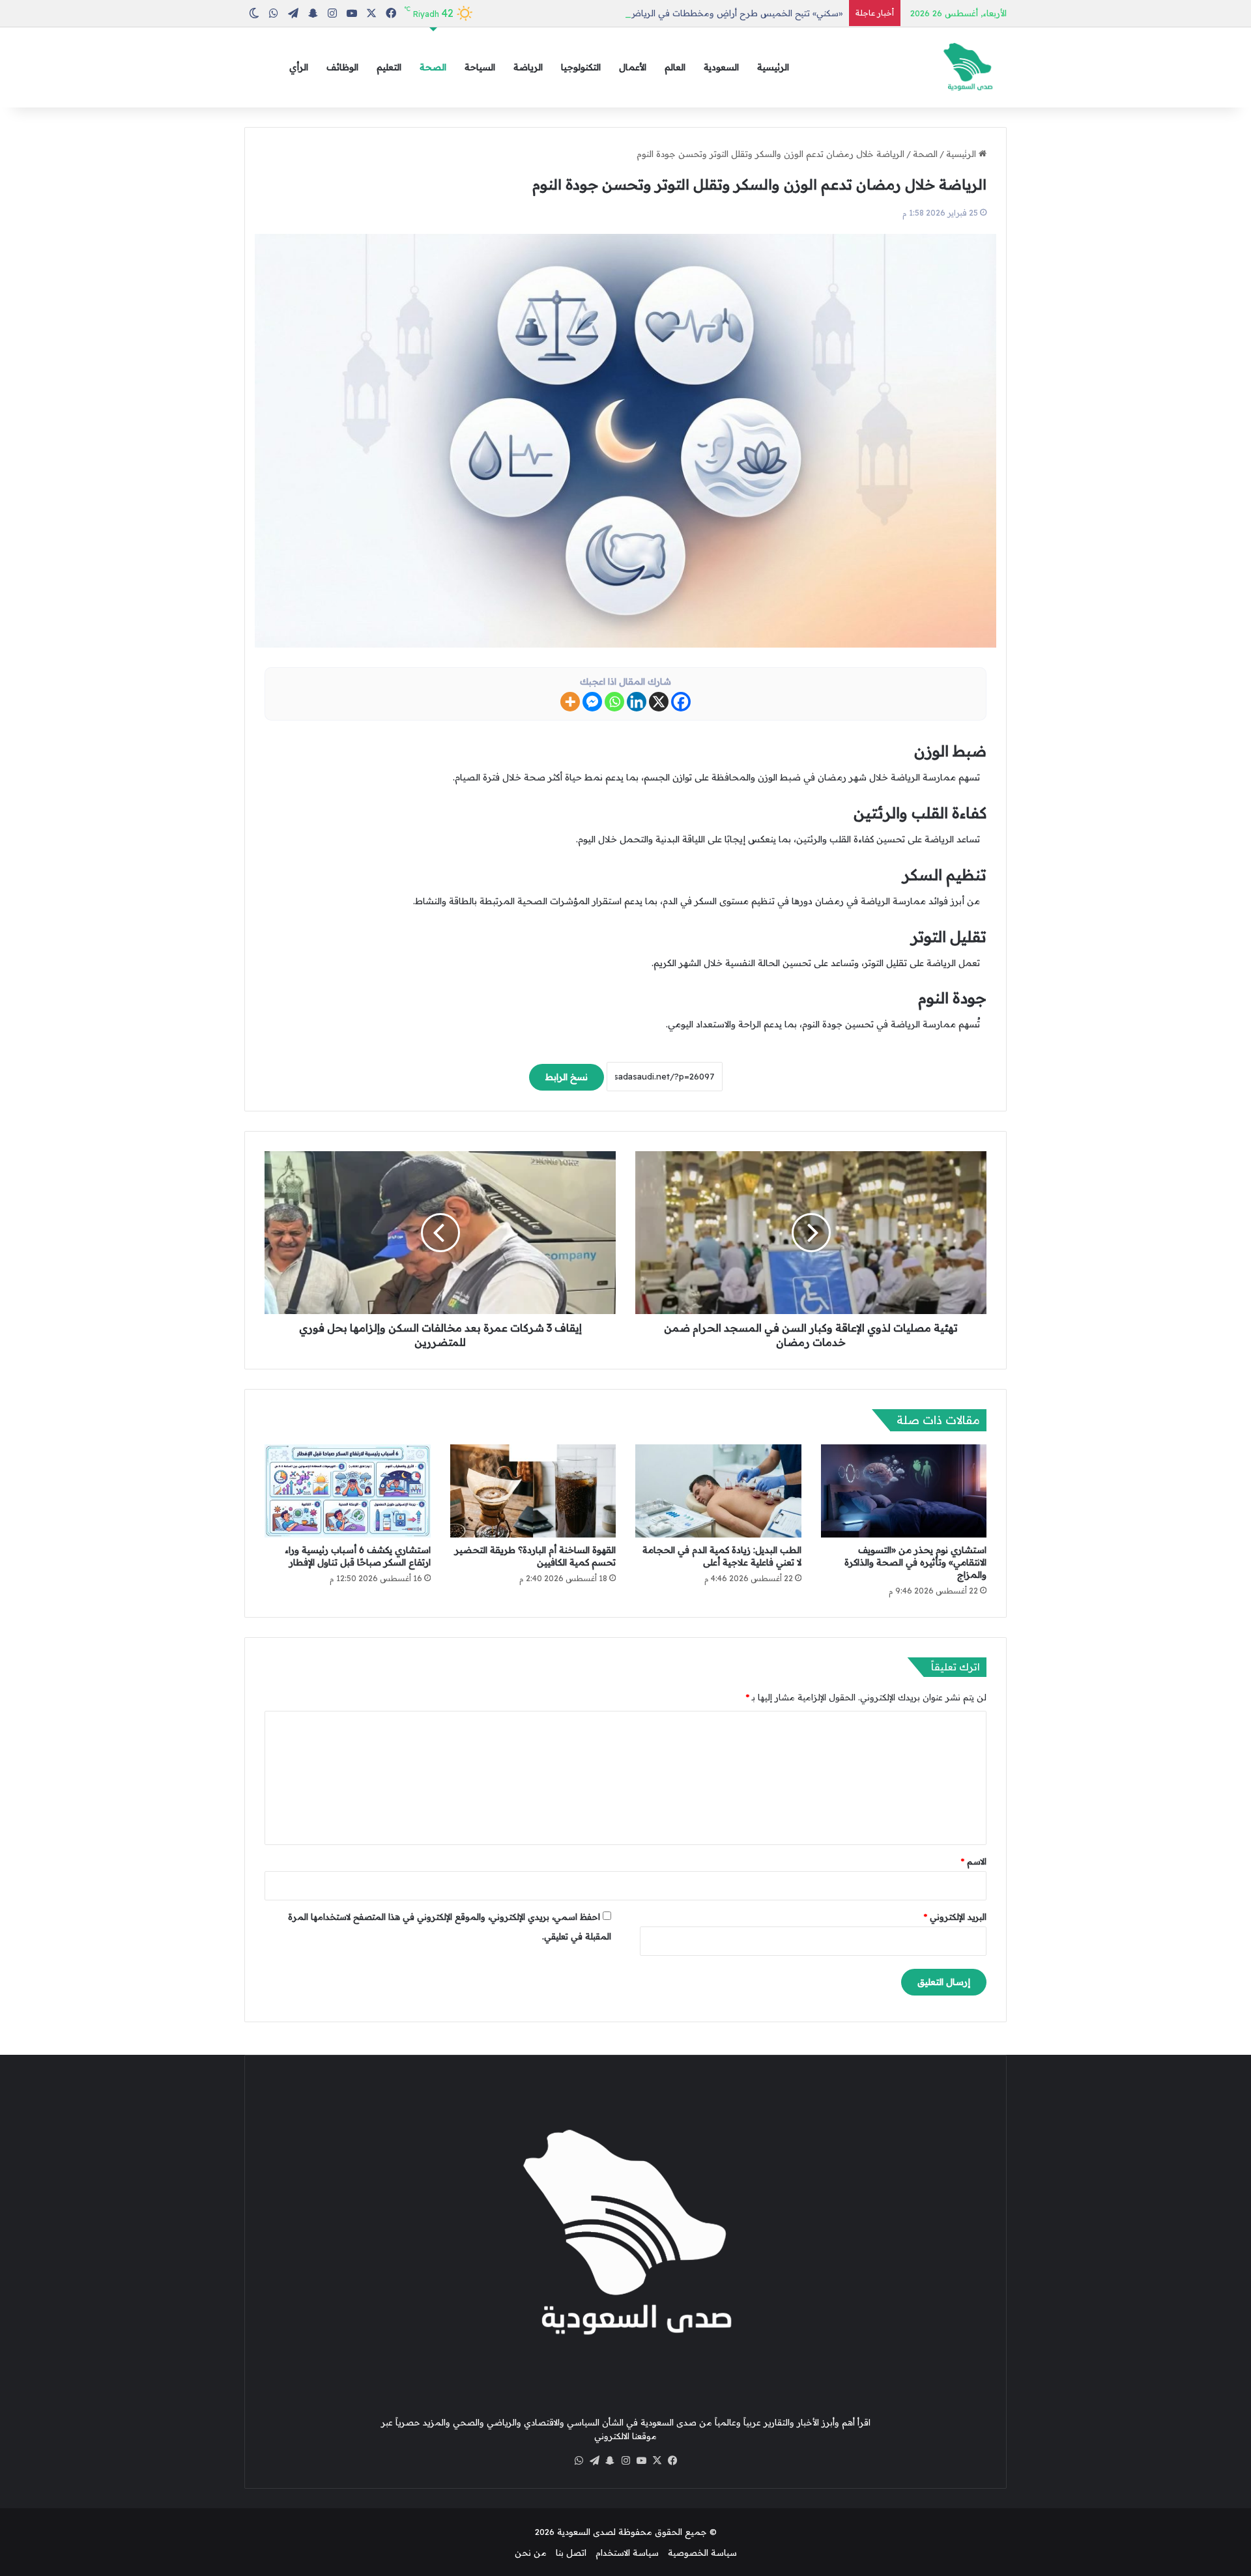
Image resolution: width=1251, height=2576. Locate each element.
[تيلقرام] (594, 2461)
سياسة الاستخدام (627, 2553)
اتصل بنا (571, 2553)
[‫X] (657, 2461)
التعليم (389, 67)
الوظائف (342, 67)
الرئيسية (773, 67)
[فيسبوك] (672, 2461)
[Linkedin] (637, 702)
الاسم (974, 1861)
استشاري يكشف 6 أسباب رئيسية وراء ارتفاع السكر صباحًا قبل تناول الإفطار (358, 1556)
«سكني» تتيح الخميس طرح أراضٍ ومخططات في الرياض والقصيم (719, 13)
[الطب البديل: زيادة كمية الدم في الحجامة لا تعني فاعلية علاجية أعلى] (718, 1491)
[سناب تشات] (610, 2461)
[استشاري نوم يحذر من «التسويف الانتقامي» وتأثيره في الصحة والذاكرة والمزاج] (904, 1491)
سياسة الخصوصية (702, 2553)
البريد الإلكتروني (955, 1917)
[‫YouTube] (641, 2461)
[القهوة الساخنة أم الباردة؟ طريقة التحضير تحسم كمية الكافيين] (533, 1491)
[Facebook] (681, 702)
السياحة (480, 67)
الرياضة (528, 67)
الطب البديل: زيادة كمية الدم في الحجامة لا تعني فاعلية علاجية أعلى (722, 1556)
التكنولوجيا (581, 67)
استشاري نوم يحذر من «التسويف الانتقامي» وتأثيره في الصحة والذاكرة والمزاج (915, 1562)
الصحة (433, 67)
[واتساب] (579, 2461)
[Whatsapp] (614, 702)
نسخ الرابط (567, 1077)
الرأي (299, 67)
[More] (570, 702)
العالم (675, 67)
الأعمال (633, 67)
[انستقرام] (625, 2461)
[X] (659, 702)
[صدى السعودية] (968, 67)
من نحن (531, 2553)
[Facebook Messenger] (592, 702)
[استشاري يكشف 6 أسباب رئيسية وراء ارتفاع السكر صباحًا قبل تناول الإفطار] (348, 1491)
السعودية (721, 67)
